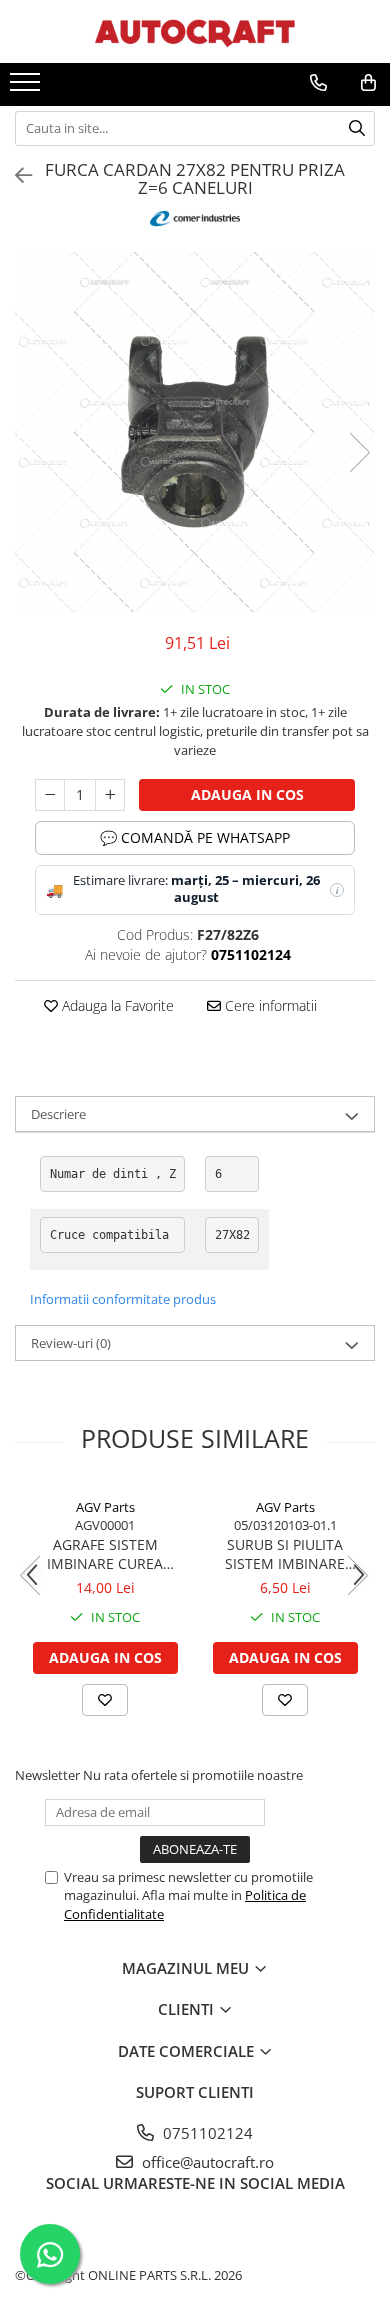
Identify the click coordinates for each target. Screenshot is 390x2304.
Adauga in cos (247, 794)
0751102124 (206, 2133)
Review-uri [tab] (71, 1343)
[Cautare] (357, 128)
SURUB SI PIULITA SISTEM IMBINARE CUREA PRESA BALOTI (285, 1554)
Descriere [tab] (58, 1114)
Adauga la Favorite (116, 1005)
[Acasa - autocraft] (195, 31)
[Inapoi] (15, 175)
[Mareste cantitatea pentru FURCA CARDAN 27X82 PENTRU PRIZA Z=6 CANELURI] (110, 795)
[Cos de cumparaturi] (368, 83)
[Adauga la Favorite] (105, 1700)
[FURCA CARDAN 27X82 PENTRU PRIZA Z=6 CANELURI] (195, 432)
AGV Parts (105, 1507)
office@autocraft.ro (206, 2162)
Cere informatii (269, 1005)
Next (359, 452)
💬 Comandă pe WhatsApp (195, 837)
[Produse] (27, 88)
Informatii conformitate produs (123, 1299)
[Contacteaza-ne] (318, 83)
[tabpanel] (195, 432)
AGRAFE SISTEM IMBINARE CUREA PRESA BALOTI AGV (105, 1554)
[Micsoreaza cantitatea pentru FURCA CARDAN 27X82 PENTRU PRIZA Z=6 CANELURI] (50, 795)
